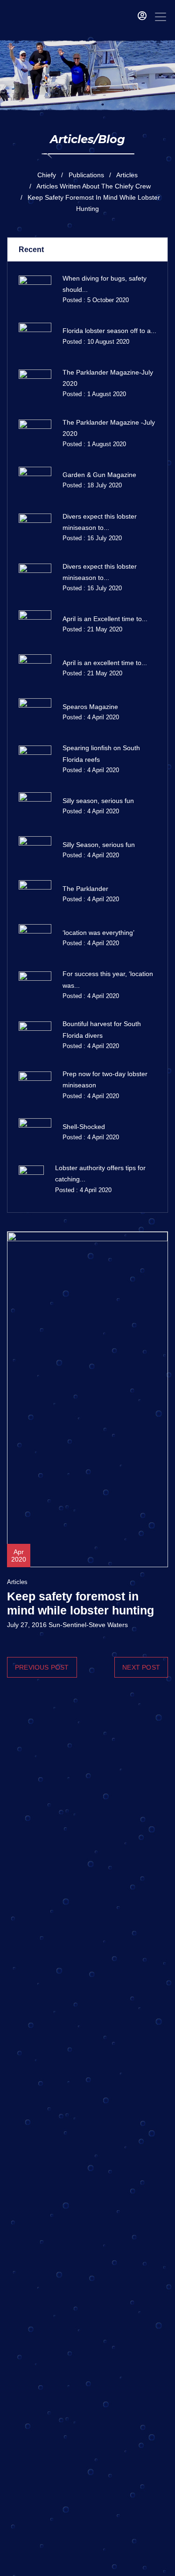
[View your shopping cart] (128, 17)
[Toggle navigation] (161, 17)
